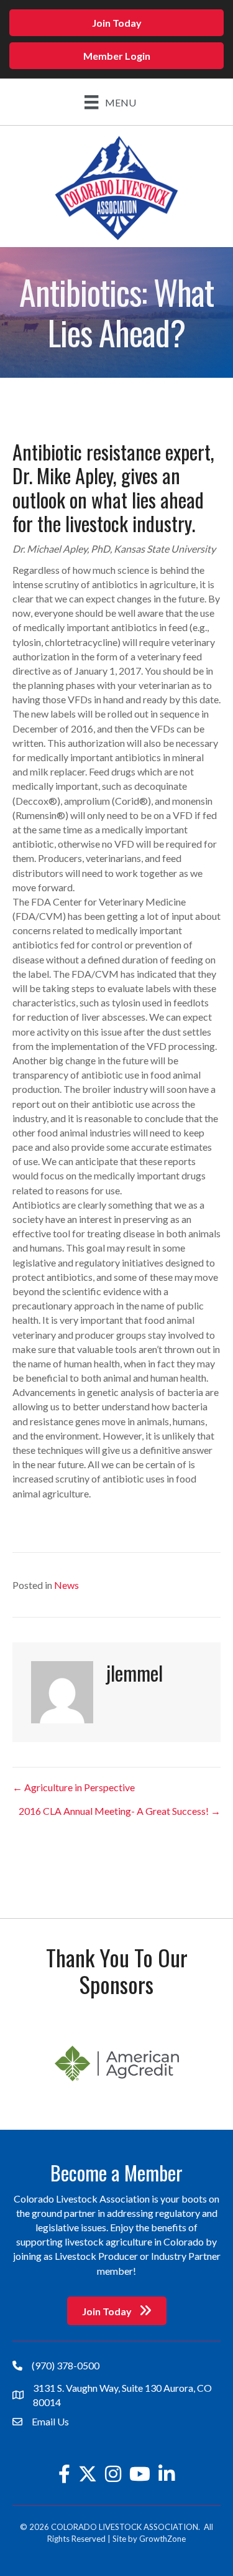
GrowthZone (162, 2539)
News (66, 1585)
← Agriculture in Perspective (74, 1787)
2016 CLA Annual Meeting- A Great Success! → (120, 1811)
